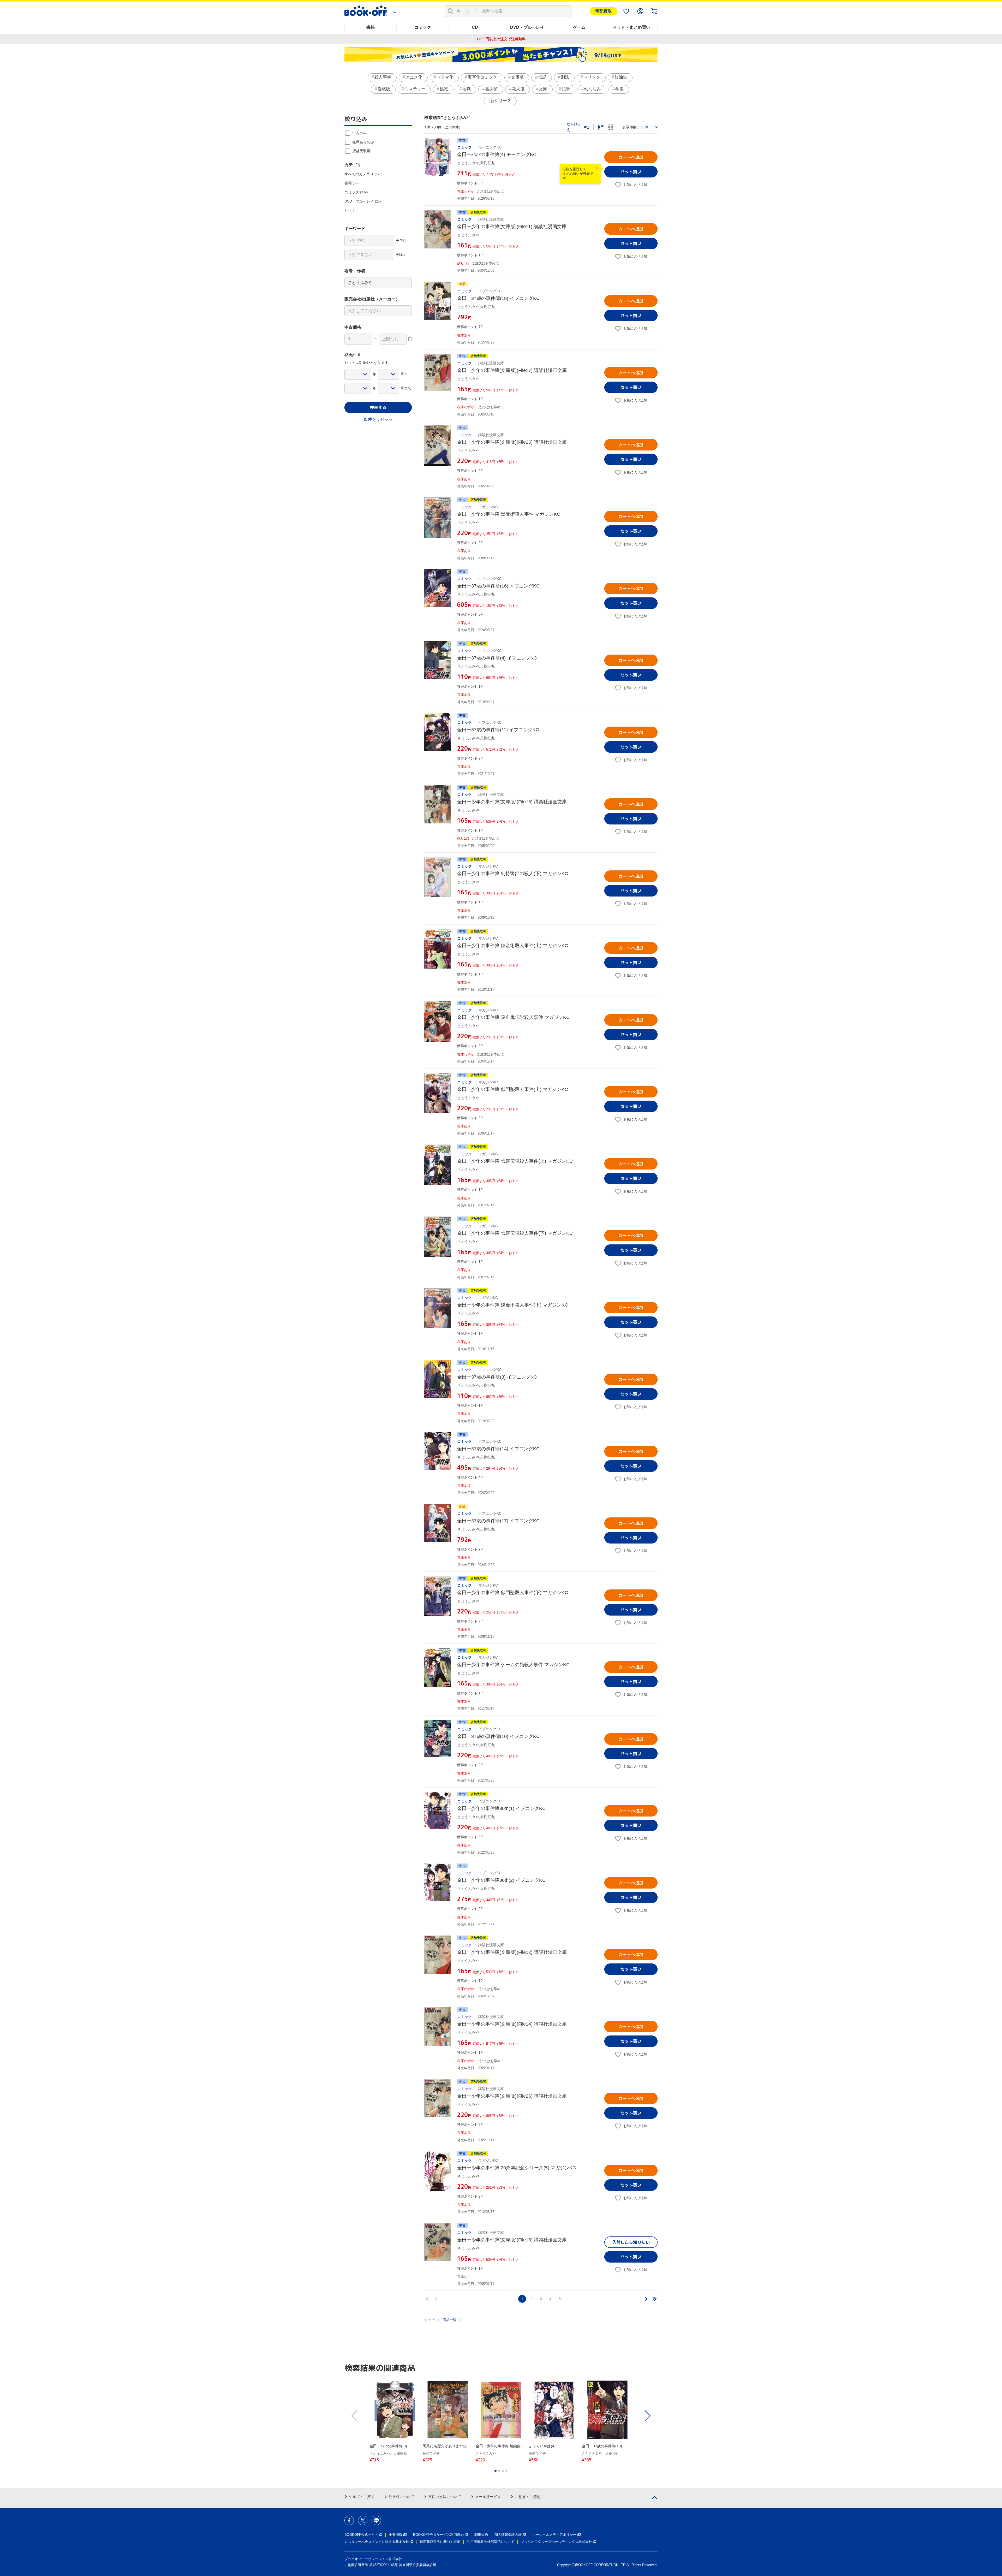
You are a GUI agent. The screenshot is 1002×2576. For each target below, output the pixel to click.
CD (475, 27)
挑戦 (444, 89)
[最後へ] (654, 2299)
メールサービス (488, 2497)
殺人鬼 (518, 89)
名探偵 (491, 89)
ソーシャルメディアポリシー (554, 2535)
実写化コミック (482, 77)
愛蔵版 (384, 89)
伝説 (542, 77)
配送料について (401, 2497)
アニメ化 (414, 77)
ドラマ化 (445, 77)
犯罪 (566, 89)
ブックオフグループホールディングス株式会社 (556, 2542)
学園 (619, 89)
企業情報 (396, 2535)
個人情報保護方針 (508, 2535)
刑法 (565, 77)
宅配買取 (604, 11)
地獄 (467, 89)
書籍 (371, 27)
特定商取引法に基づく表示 (440, 2542)
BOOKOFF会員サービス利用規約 (438, 2535)
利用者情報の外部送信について (491, 2542)
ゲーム (579, 27)
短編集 (621, 77)
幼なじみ (593, 89)
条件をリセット (378, 419)
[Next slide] (647, 2416)
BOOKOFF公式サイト (361, 2535)
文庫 (543, 89)
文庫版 (517, 77)
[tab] (496, 2471)
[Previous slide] (355, 2416)
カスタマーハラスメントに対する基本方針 (377, 2542)
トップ (429, 2320)
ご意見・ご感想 (528, 2497)
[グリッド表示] (610, 127)
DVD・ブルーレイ (527, 27)
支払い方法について (445, 2497)
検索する (378, 407)
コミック (423, 27)
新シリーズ (501, 101)
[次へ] (646, 2299)
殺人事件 (383, 77)
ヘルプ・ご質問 (362, 2497)
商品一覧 (450, 2320)
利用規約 (481, 2535)
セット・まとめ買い (631, 27)
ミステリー (415, 89)
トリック (592, 77)
